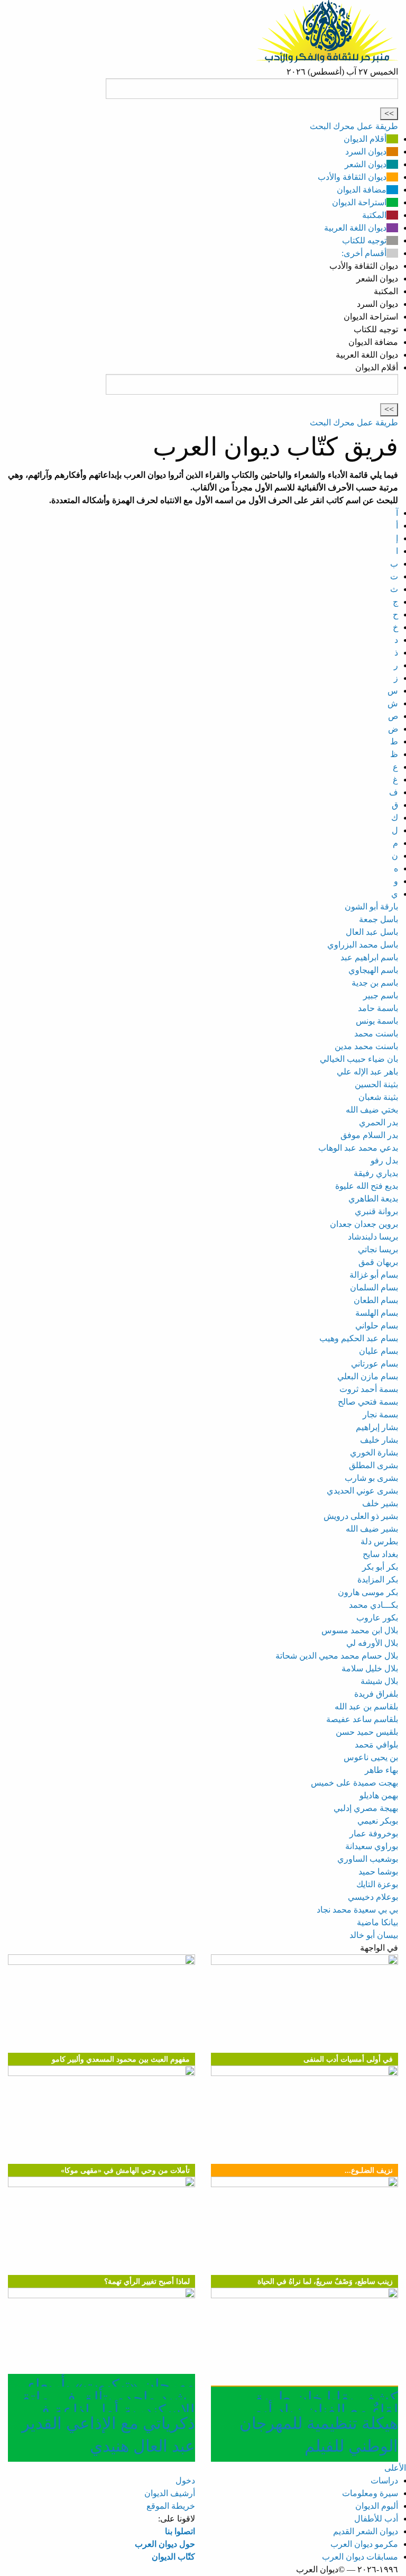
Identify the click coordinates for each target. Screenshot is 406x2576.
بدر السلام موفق (369, 1135)
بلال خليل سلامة (370, 1668)
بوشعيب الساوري (368, 1859)
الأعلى (395, 2468)
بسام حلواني (377, 1326)
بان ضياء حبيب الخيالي (359, 1059)
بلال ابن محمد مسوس (360, 1630)
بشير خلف (380, 1503)
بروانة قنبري (376, 1211)
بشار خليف (379, 1440)
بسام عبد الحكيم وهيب (359, 1338)
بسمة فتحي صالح (368, 1402)
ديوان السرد (366, 152)
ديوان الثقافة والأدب (352, 177)
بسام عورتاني (375, 1364)
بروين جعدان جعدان (364, 1224)
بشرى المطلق (373, 1465)
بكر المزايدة (378, 1580)
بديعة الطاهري (373, 1199)
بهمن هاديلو (379, 1795)
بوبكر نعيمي (378, 1821)
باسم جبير (381, 995)
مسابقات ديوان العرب (360, 2557)
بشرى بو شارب (371, 1478)
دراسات (384, 2481)
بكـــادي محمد (373, 1605)
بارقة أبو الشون (371, 907)
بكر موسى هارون (368, 1592)
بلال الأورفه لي (372, 1643)
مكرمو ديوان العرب (364, 2544)
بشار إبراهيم (377, 1427)
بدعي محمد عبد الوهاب (358, 1148)
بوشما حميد (378, 1872)
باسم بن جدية (375, 983)
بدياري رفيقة (376, 1173)
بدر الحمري (379, 1122)
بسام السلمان (374, 1287)
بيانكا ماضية (377, 1922)
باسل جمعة (379, 919)
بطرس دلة (379, 1541)
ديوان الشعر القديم (366, 2531)
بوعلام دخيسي (373, 1897)
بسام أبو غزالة (374, 1275)
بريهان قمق (378, 1262)
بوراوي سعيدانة (372, 1846)
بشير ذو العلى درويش (361, 1516)
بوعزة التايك (377, 1884)
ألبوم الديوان (377, 2506)
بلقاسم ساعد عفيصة (362, 1719)
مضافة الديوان (362, 190)
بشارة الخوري (374, 1453)
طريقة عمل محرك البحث (354, 126)
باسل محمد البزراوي (363, 945)
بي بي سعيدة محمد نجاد (357, 1910)
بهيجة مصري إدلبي (366, 1808)
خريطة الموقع (171, 2506)
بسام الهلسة (377, 1313)
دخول (185, 2481)
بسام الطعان (376, 1300)
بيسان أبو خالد (374, 1935)
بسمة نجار (380, 1414)
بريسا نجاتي (378, 1249)
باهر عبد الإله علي (367, 1072)
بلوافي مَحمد (376, 1745)
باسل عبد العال (372, 932)
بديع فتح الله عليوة (367, 1186)
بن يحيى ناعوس (371, 1757)
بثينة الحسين (376, 1084)
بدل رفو (384, 1160)
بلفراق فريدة (376, 1694)
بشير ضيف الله (372, 1529)
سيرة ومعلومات (370, 2493)
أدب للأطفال (376, 2519)
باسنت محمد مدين (366, 1046)
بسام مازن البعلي (368, 1376)
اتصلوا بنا (180, 2531)
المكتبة (374, 215)
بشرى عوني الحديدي (362, 1491)
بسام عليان (379, 1351)
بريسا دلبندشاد (373, 1237)
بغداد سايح (380, 1554)
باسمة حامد (378, 1008)
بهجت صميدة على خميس (354, 1783)
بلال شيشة (379, 1681)
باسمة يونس (377, 1021)
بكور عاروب (377, 1618)
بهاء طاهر (381, 1770)
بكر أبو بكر (380, 1567)
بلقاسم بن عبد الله (366, 1706)
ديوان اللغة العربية (355, 228)
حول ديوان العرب (165, 2544)
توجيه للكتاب (364, 240)
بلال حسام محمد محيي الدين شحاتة (337, 1656)
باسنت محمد (376, 1034)
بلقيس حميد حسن (367, 1732)
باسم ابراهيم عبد (369, 957)
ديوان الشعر (366, 164)
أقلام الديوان (365, 139)
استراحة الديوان (359, 202)
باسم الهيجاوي (373, 970)
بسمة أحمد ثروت (369, 1389)
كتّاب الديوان (173, 2557)
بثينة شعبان (378, 1097)
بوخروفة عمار (374, 1833)
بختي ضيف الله (372, 1110)
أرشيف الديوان (170, 2493)
